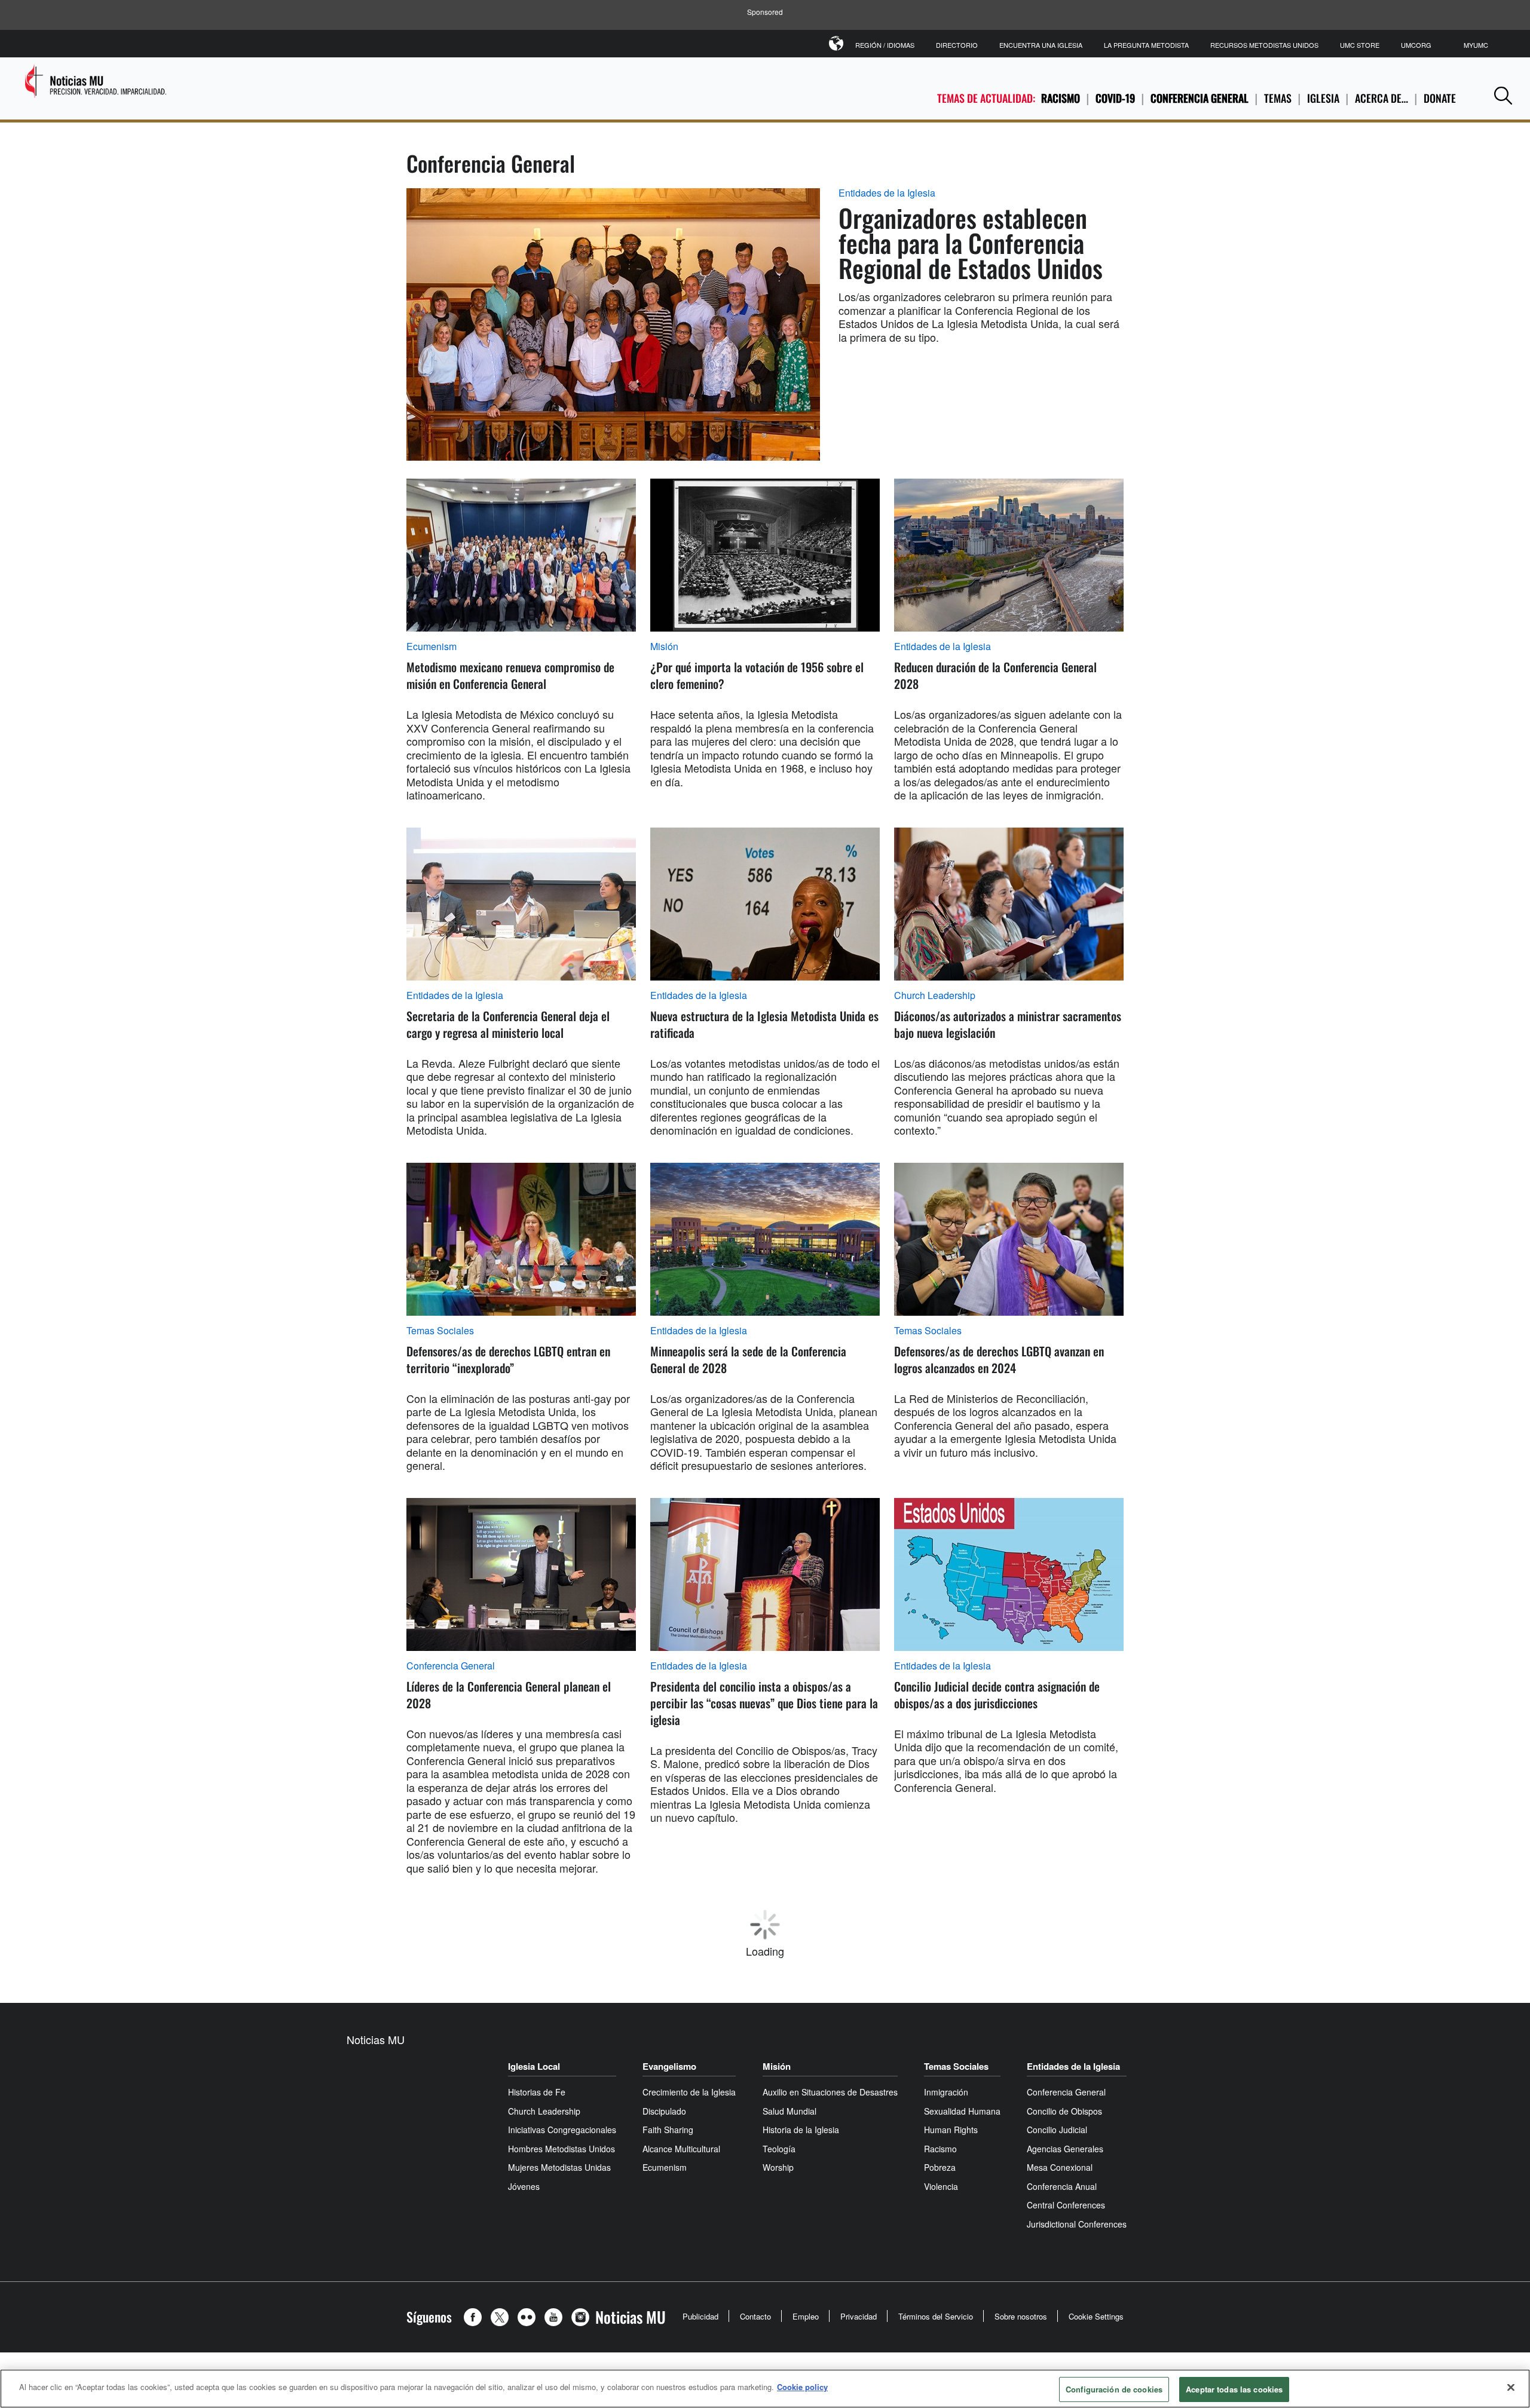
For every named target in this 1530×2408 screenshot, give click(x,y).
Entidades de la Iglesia (887, 193)
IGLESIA (1323, 98)
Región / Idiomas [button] (885, 45)
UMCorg (1416, 45)
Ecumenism (432, 647)
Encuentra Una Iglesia (1041, 45)
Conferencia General (1199, 98)
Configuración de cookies (1114, 2389)
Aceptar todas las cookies (1234, 2389)
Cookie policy (802, 2387)
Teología (912, 2068)
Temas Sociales (440, 1331)
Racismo (1061, 98)
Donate (1440, 98)
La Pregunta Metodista (1146, 45)
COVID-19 (1115, 98)
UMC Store (1360, 45)
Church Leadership (935, 995)
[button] (1503, 95)
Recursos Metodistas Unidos (1264, 45)
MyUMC (1476, 45)
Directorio (957, 45)
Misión (664, 647)
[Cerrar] (1511, 2387)
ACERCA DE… (1381, 98)
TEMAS (1278, 98)
